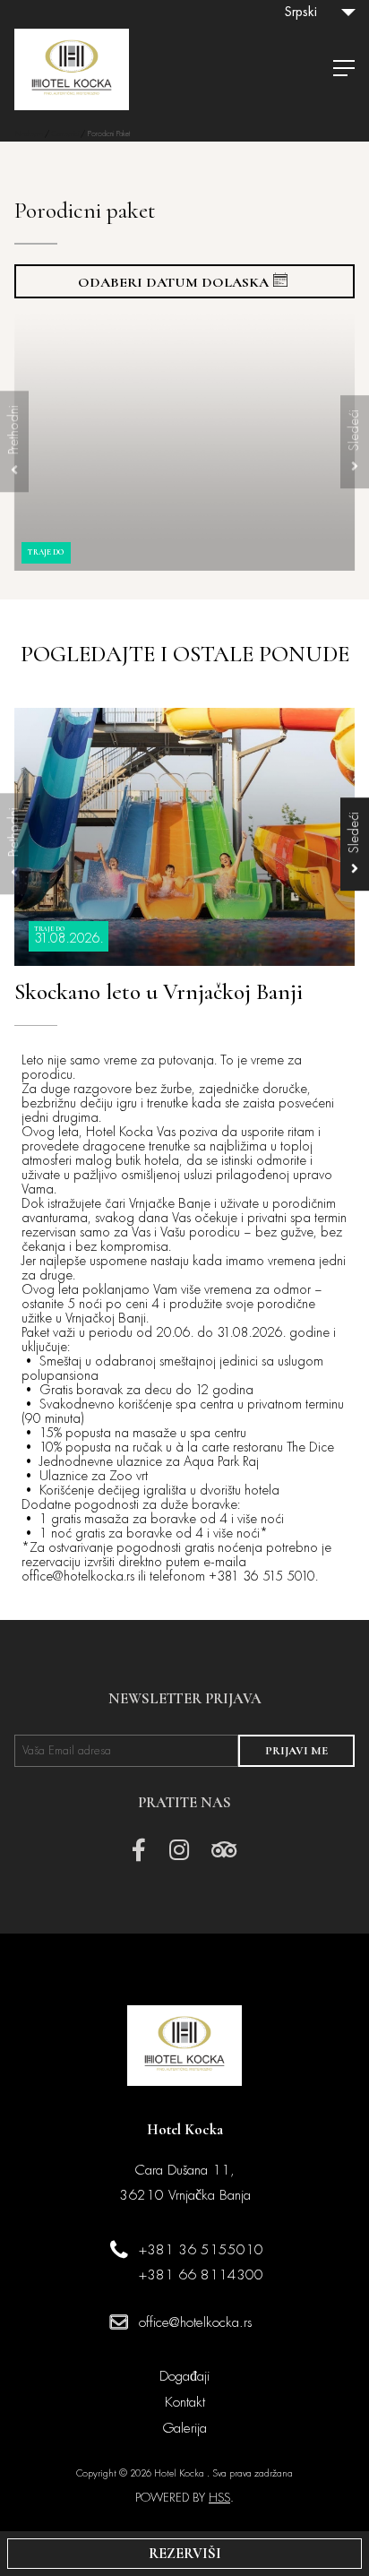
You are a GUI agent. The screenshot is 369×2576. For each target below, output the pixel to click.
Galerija (185, 2428)
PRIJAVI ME (296, 1751)
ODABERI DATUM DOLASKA (173, 282)
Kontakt (185, 2402)
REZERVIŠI (185, 2554)
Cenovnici (65, 134)
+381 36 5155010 (201, 2250)
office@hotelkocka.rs (195, 2322)
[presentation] (14, 442)
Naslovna (29, 134)
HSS (219, 2498)
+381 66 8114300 (201, 2275)
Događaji (184, 2376)
